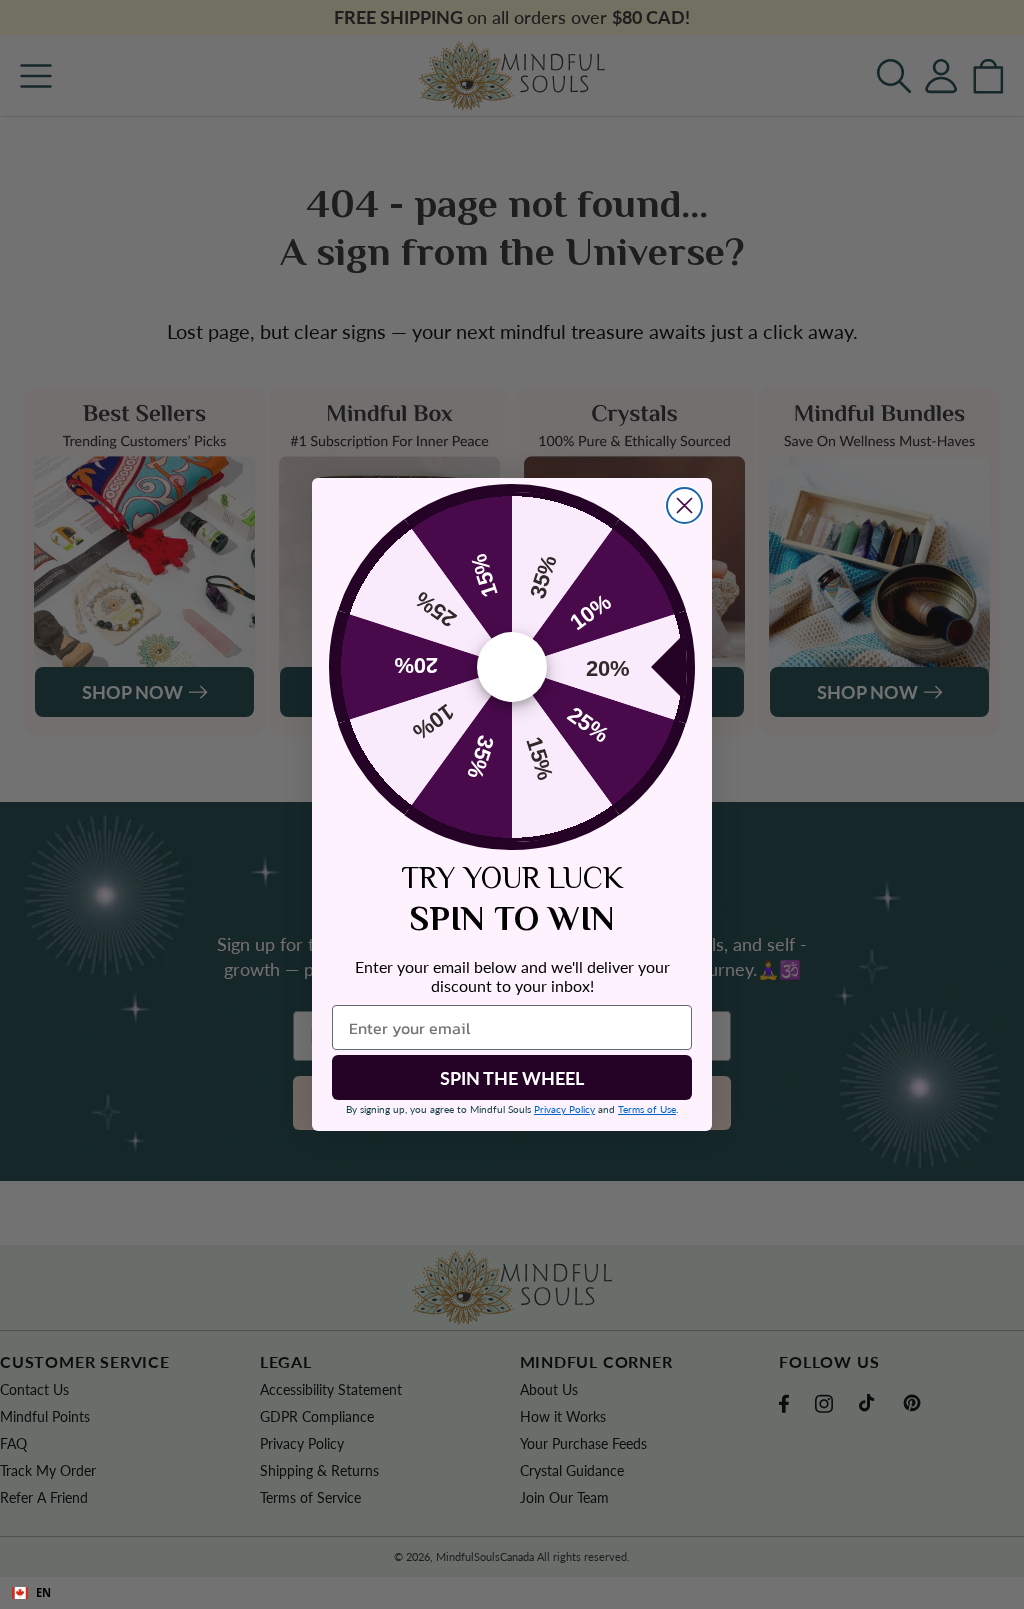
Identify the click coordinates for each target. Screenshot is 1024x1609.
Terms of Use (647, 1109)
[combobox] (512, 1593)
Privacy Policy (564, 1109)
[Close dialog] (684, 505)
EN (43, 1592)
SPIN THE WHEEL (512, 1078)
